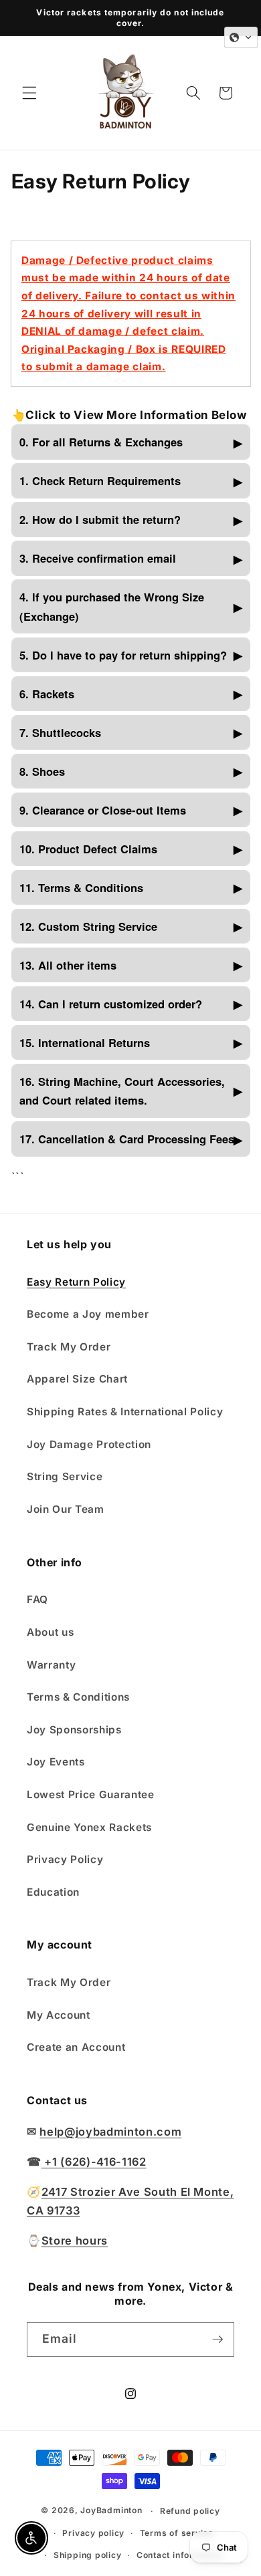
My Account (59, 2015)
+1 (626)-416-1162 (94, 2162)
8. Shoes (42, 771)
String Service (65, 1476)
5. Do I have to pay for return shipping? (123, 655)
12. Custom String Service (88, 926)
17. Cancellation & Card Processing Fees (127, 1139)
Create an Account (76, 2047)
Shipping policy (88, 2555)
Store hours (75, 2241)
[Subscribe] (217, 2339)
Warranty (51, 1665)
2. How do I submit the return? (100, 519)
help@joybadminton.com (110, 2132)
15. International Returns (85, 1042)
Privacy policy (93, 2533)
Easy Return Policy (76, 1282)
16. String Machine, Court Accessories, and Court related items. (122, 1091)
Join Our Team (66, 1509)
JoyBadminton (111, 2511)
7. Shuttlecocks (60, 732)
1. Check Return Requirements (100, 480)
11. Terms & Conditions (81, 887)
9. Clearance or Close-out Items (103, 810)
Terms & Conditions (78, 1697)
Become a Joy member (88, 1314)
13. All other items (68, 965)
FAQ (37, 1599)
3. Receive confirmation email (98, 558)
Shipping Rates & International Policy (125, 1412)
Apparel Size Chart (77, 1379)
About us (50, 1632)
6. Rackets (47, 694)
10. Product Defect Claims (88, 849)
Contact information (180, 2555)
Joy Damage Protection (89, 1444)
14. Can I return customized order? (111, 1004)
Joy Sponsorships (74, 1730)
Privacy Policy (65, 1859)
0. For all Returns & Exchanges (101, 442)
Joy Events (56, 1762)
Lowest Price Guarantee (91, 1795)
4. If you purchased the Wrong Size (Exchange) (112, 606)
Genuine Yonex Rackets (89, 1827)
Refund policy (190, 2511)
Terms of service (177, 2533)
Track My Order (69, 1347)
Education (53, 1892)
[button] (29, 93)
